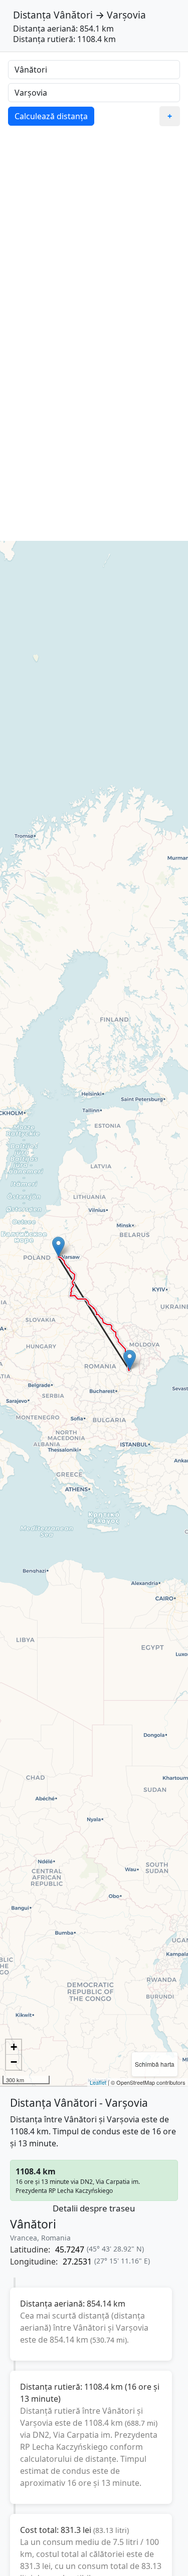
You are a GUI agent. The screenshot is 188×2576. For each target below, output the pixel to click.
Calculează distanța (51, 116)
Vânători (73, 15)
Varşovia (126, 15)
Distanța (32, 15)
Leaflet (98, 2082)
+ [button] (14, 2047)
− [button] (14, 2062)
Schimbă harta (155, 2064)
